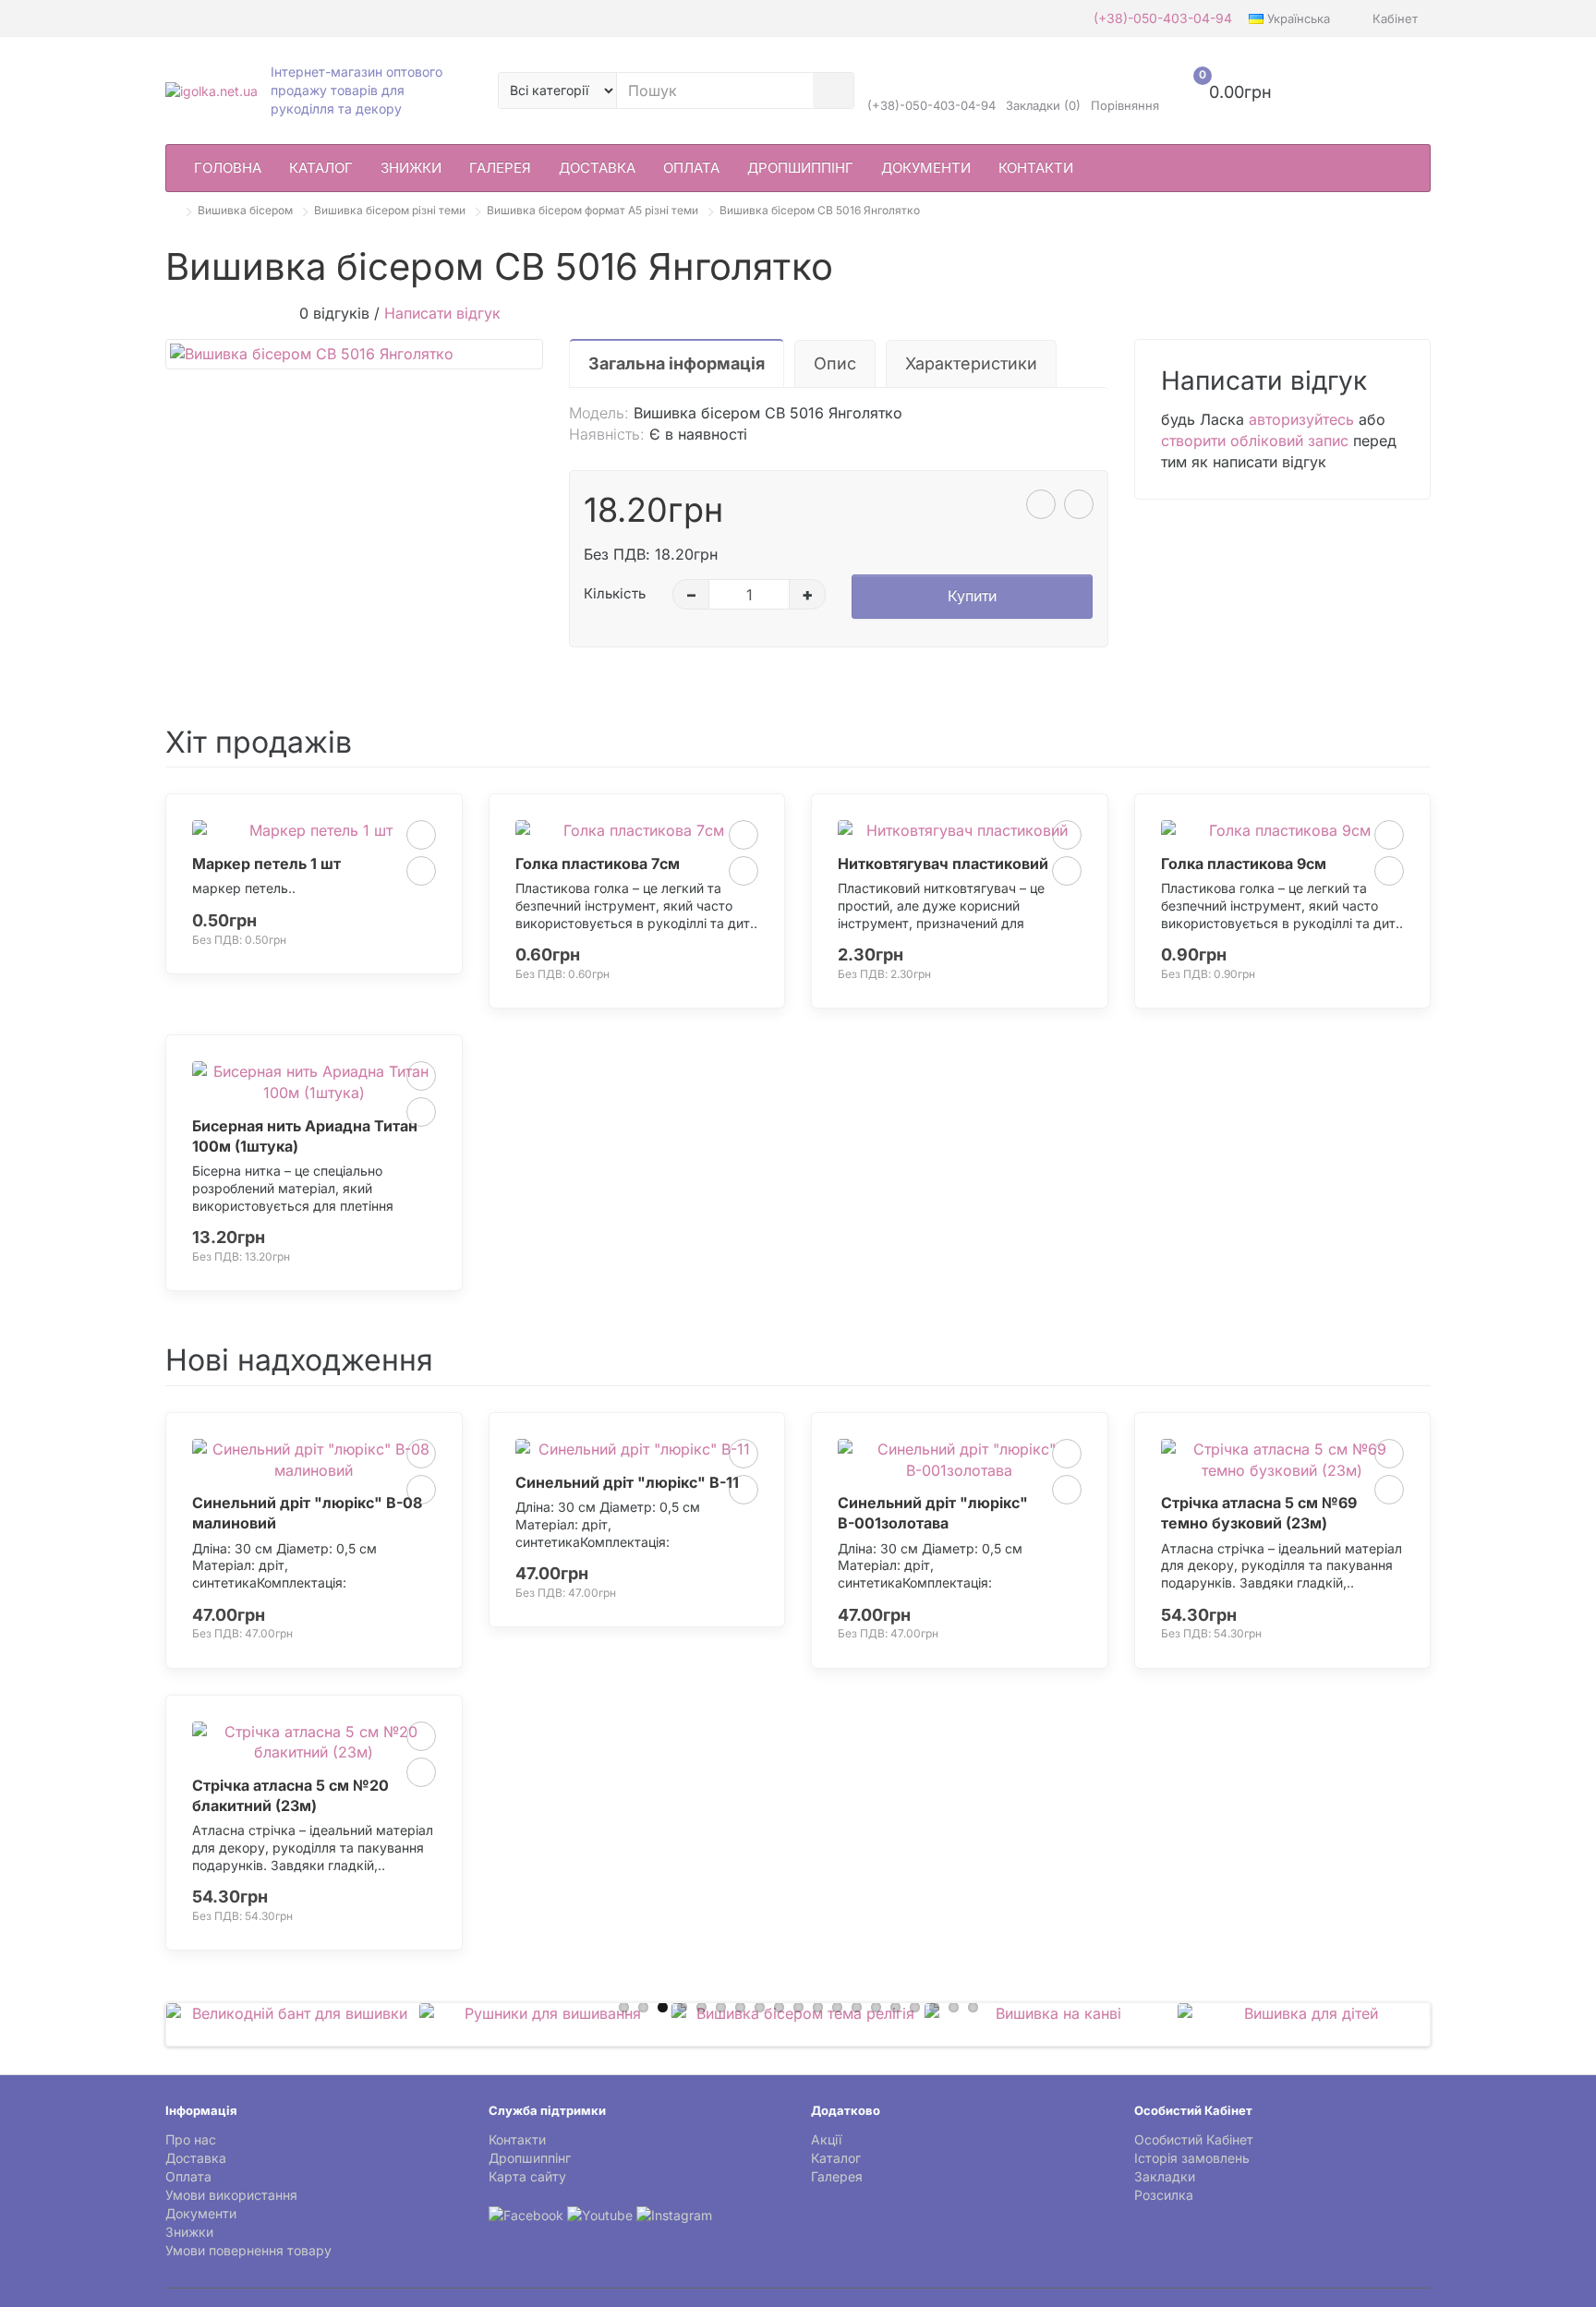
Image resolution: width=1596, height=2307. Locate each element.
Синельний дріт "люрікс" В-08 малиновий (307, 1513)
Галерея (500, 168)
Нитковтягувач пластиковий (943, 864)
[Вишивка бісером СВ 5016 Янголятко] (354, 354)
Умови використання (231, 2195)
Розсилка (1164, 2195)
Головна (228, 168)
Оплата (691, 168)
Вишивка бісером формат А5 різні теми (592, 210)
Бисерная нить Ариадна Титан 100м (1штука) (305, 1136)
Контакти (1036, 168)
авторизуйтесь (1301, 419)
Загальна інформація (677, 363)
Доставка (597, 168)
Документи (926, 168)
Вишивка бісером (245, 210)
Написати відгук (442, 313)
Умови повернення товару (248, 2250)
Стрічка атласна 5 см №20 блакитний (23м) (290, 1795)
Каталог (321, 168)
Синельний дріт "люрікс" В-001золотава (933, 1513)
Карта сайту (527, 2176)
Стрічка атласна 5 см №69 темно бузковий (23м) (1259, 1513)
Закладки (1165, 2176)
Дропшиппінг (800, 168)
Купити (972, 596)
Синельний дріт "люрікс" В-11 (627, 1482)
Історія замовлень (1192, 2158)
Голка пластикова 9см (1244, 864)
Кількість (615, 593)
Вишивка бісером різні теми (390, 210)
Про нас (191, 2139)
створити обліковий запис (1255, 441)
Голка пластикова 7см (598, 864)
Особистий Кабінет (1194, 2139)
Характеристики (971, 363)
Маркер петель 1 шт (266, 864)
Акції (826, 2139)
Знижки (411, 168)
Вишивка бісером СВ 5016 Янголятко (820, 210)
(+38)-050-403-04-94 (1163, 18)
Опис (835, 363)
